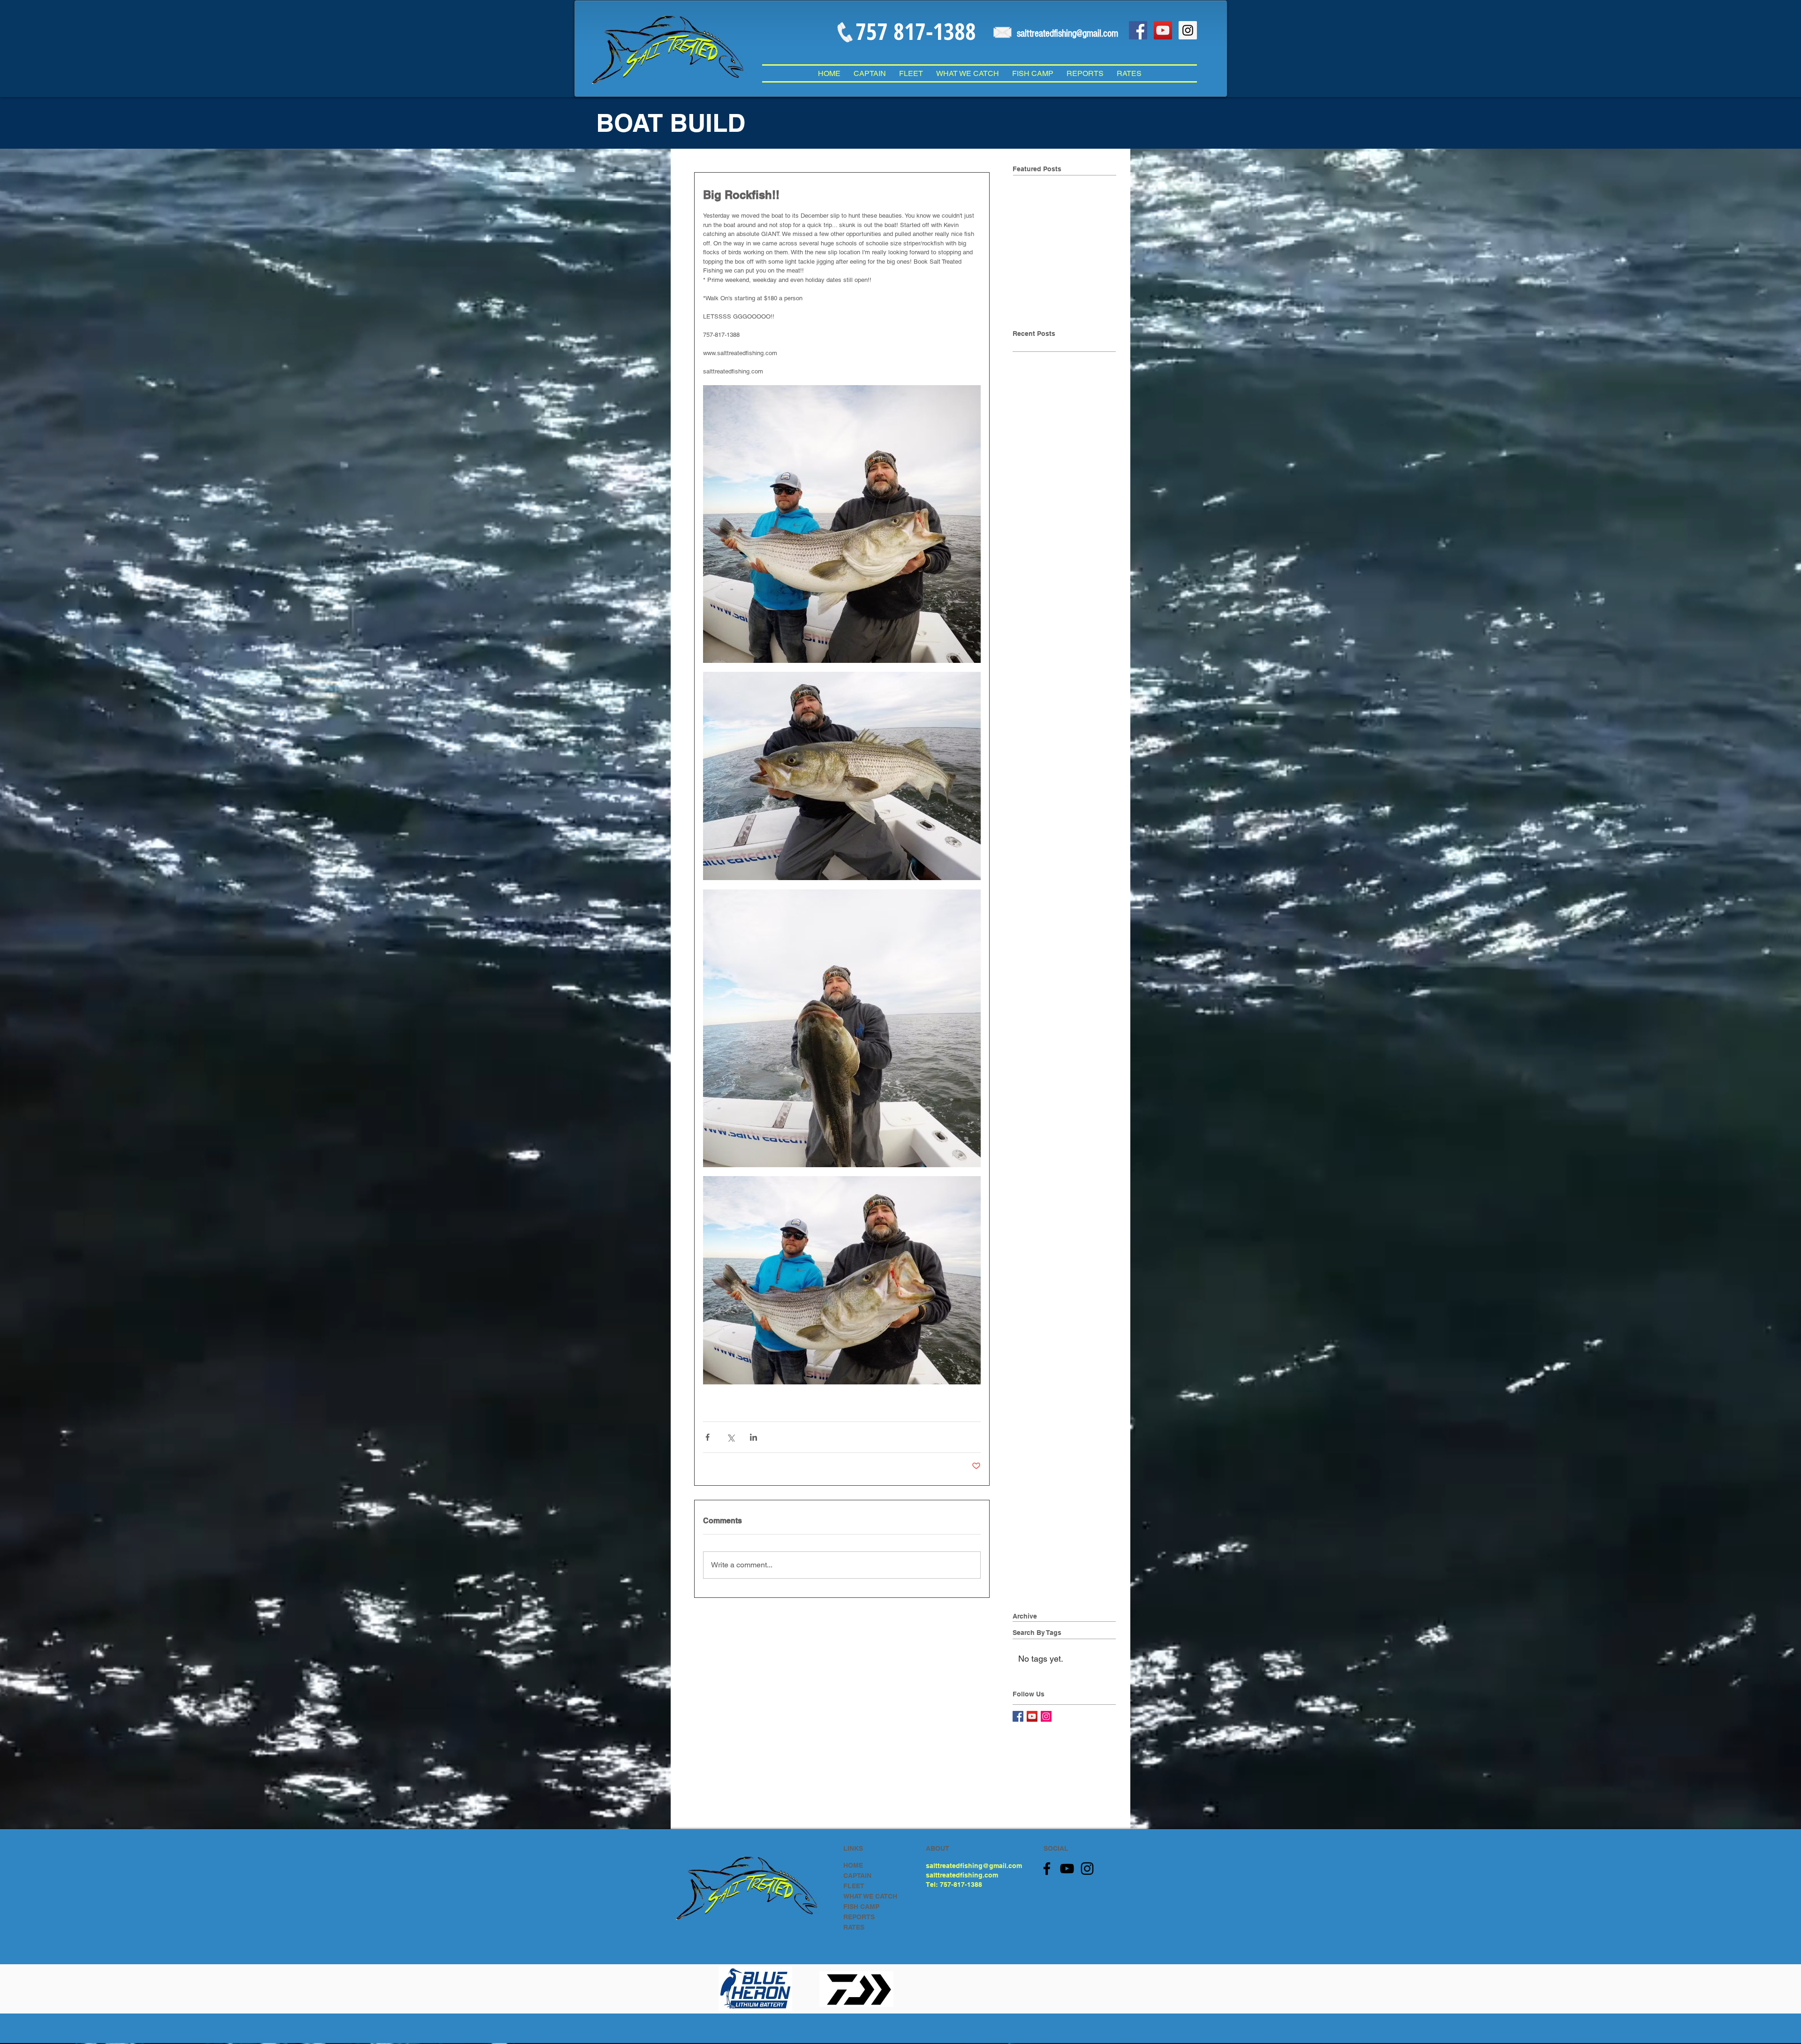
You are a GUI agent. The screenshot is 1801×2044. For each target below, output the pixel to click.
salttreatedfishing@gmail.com (974, 1866)
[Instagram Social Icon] (1188, 30)
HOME (853, 1865)
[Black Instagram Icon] (1087, 1869)
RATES (854, 1927)
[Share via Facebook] (708, 1437)
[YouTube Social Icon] (1163, 30)
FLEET (854, 1886)
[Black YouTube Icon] (1067, 1869)
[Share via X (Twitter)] (730, 1437)
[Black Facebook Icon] (1047, 1869)
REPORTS (859, 1917)
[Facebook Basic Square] (1018, 1716)
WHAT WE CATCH (870, 1896)
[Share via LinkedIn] (753, 1437)
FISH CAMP (861, 1907)
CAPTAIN (857, 1876)
